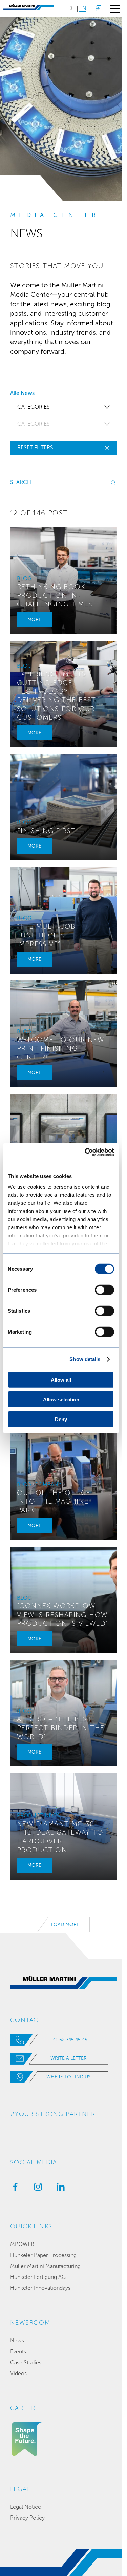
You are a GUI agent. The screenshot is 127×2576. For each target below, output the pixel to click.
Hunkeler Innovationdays (40, 2288)
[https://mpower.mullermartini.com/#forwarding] (98, 8)
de (72, 8)
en (83, 8)
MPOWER (22, 2244)
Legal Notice (26, 2507)
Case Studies (26, 2363)
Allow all (61, 1379)
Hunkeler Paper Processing (43, 2255)
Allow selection (61, 1399)
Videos (18, 2373)
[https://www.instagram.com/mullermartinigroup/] (36, 2189)
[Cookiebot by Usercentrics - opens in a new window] (86, 1152)
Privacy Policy (27, 2518)
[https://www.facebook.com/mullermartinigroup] (14, 2189)
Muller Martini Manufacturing (45, 2266)
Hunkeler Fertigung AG (38, 2277)
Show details (85, 1359)
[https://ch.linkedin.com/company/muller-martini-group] (59, 2189)
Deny (61, 1419)
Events (18, 2351)
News (17, 2341)
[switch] (104, 1290)
